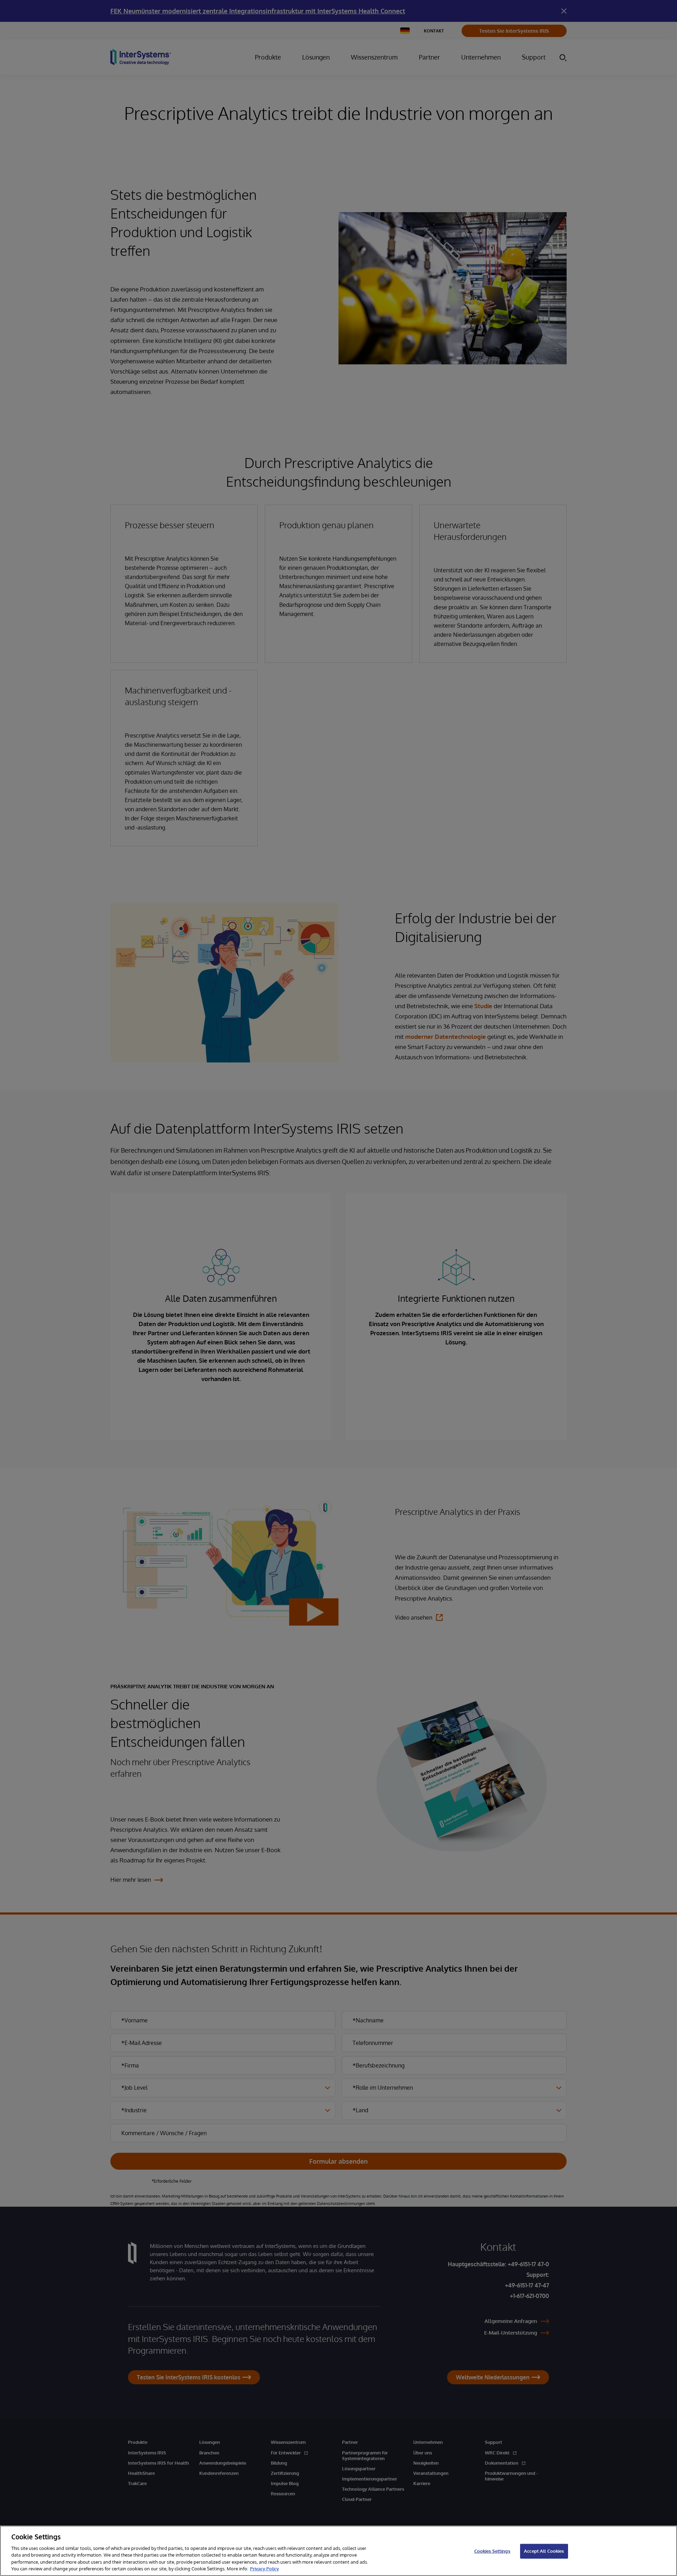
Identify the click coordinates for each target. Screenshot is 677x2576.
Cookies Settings (492, 2551)
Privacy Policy (264, 2569)
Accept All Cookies (544, 2551)
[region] (338, 2551)
